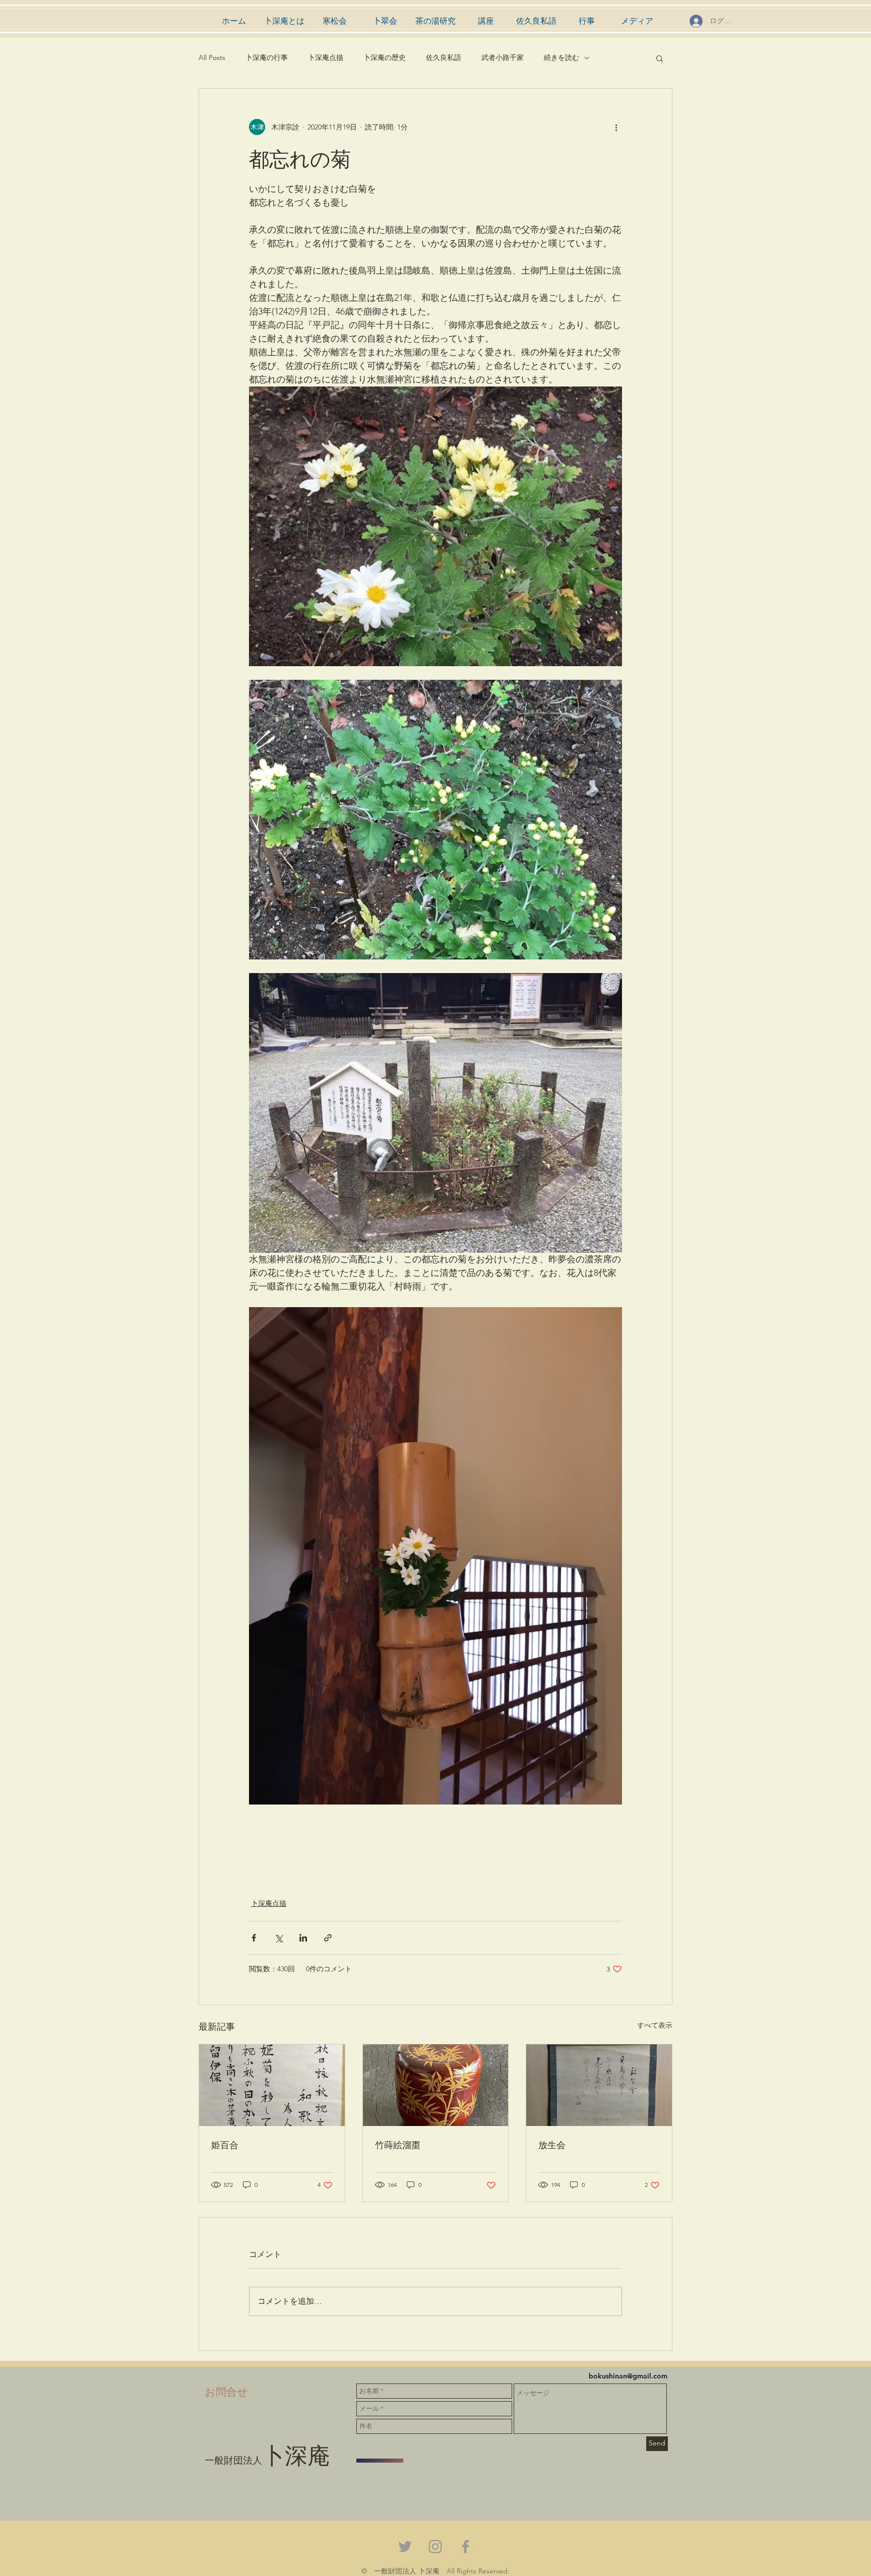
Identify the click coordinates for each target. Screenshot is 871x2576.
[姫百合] (272, 2085)
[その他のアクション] (616, 127)
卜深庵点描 (326, 57)
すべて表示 (655, 2025)
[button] (660, 58)
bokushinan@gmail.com (628, 2376)
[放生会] (599, 2085)
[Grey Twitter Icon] (405, 2547)
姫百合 (225, 2144)
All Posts (212, 57)
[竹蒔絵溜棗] (436, 2085)
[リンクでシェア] (328, 1938)
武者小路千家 (503, 57)
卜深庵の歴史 (385, 57)
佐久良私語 (444, 57)
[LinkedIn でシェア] (303, 1938)
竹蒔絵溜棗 (398, 2144)
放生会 (552, 2144)
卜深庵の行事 (267, 57)
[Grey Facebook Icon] (465, 2547)
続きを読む (562, 57)
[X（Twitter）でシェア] (278, 1938)
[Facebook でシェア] (254, 1938)
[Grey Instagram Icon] (435, 2547)
